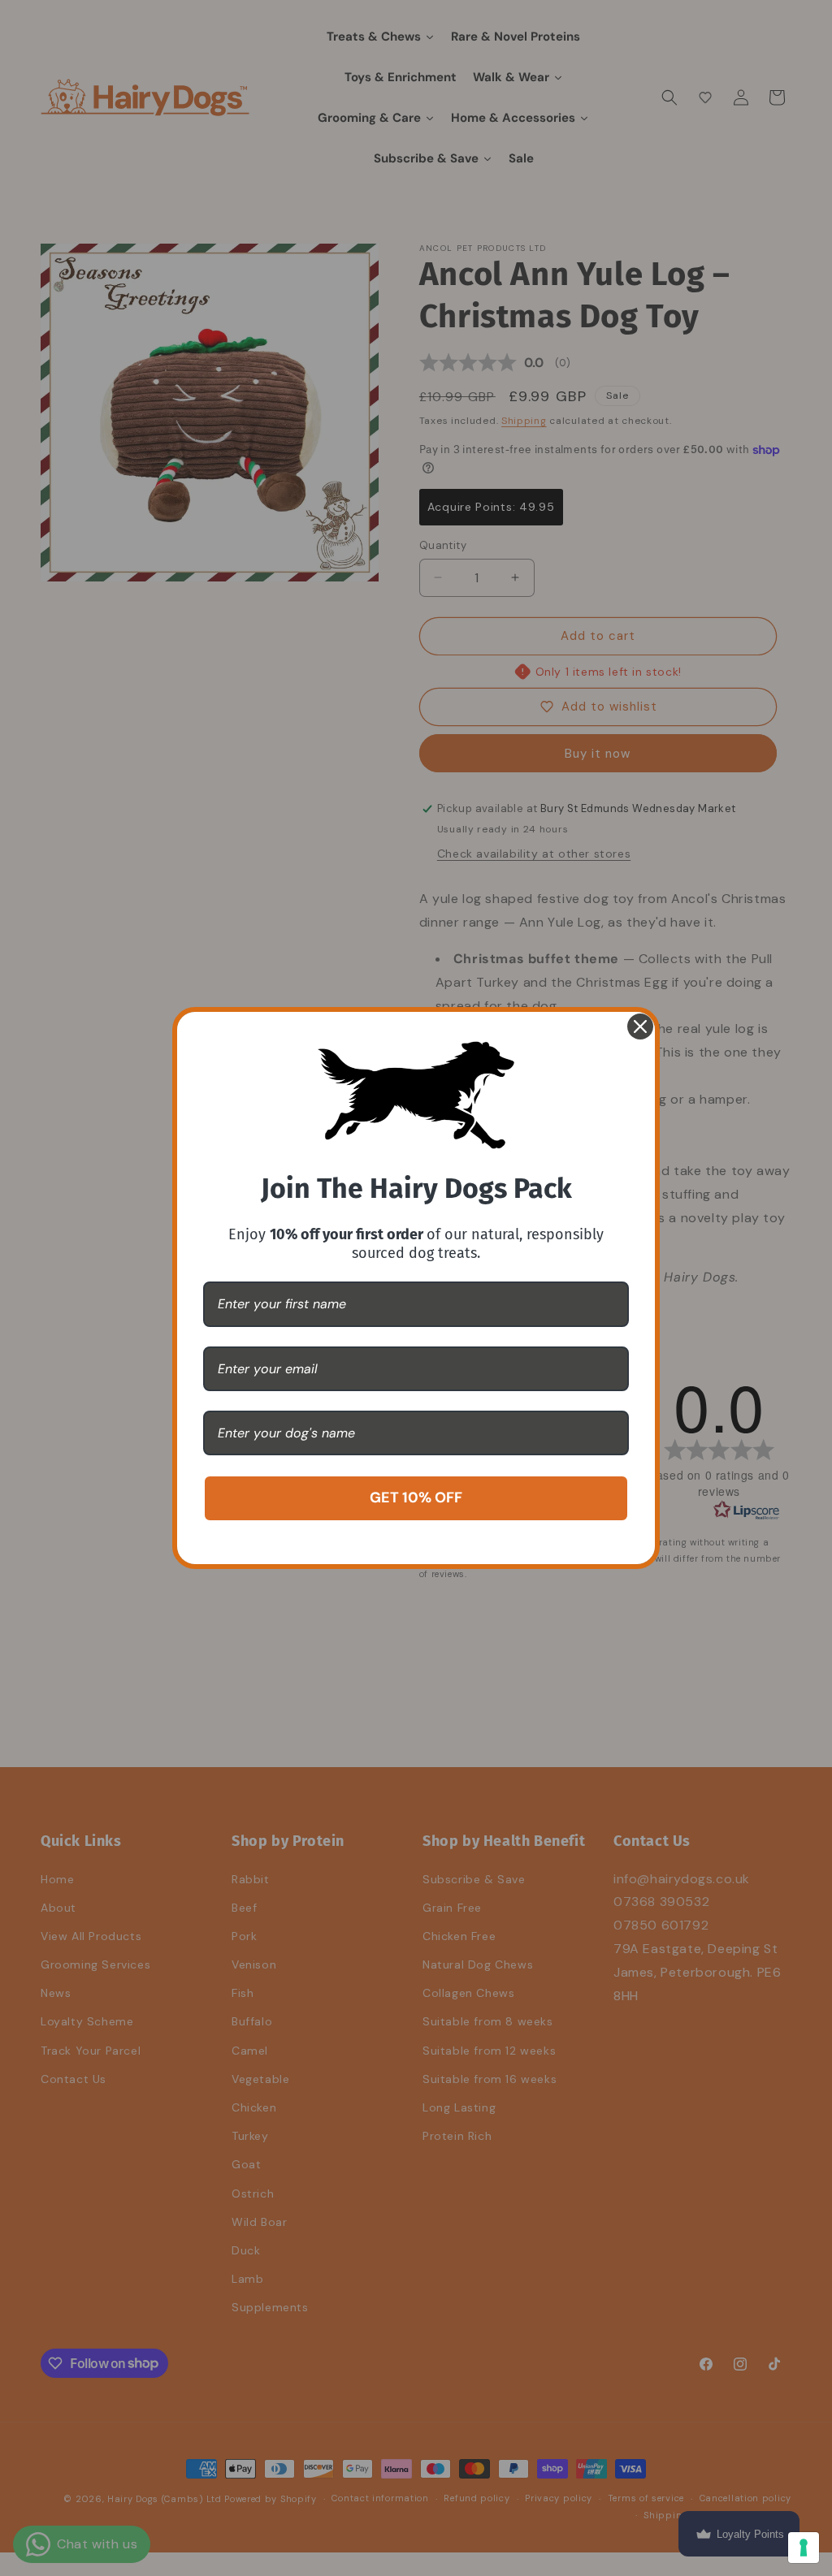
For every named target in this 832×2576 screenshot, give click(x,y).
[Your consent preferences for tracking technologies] (804, 2548)
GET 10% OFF (416, 1498)
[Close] (640, 1027)
